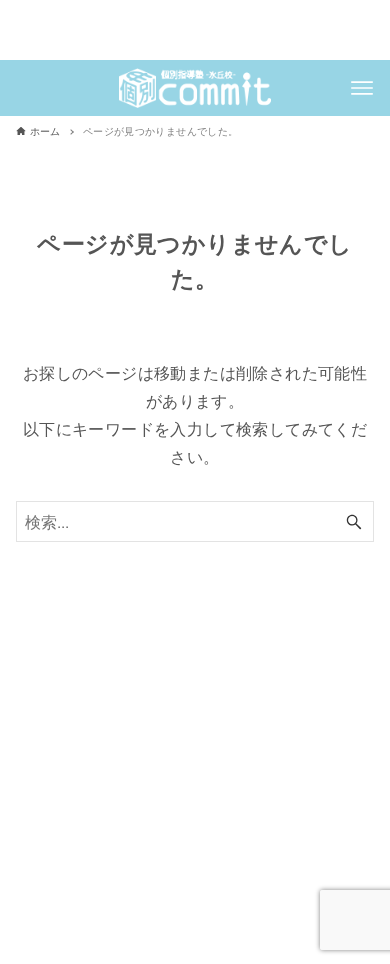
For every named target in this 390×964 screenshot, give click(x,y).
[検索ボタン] (354, 521)
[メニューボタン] (362, 88)
